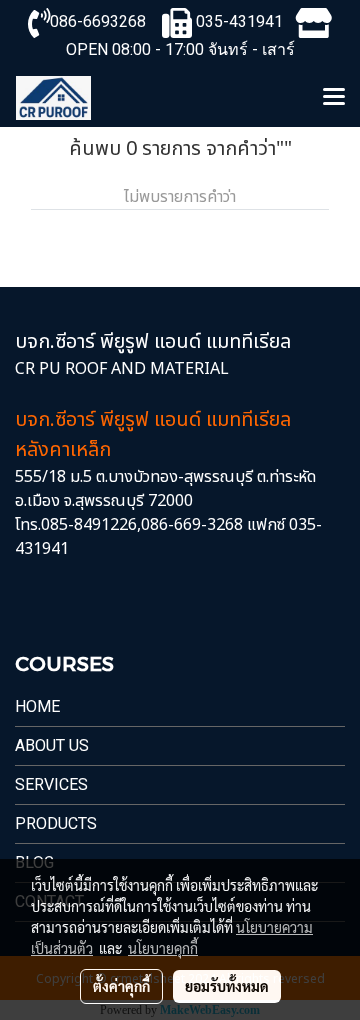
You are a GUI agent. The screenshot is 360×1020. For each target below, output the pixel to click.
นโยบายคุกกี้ (163, 948)
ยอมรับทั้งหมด (227, 986)
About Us (52, 745)
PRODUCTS (56, 823)
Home (37, 706)
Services (51, 784)
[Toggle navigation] (334, 98)
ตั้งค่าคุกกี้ (121, 986)
